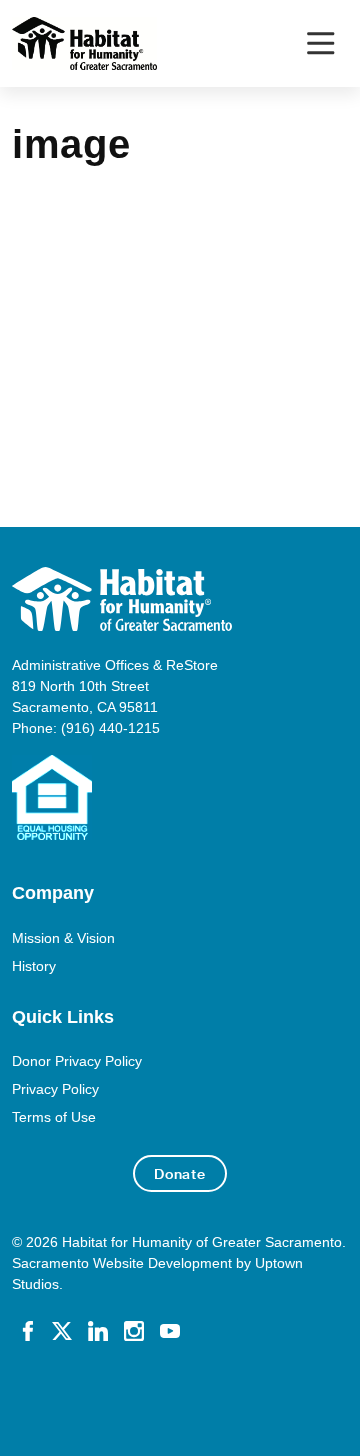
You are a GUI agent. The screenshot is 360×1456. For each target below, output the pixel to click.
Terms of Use (54, 1117)
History (34, 966)
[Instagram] (134, 1329)
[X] (62, 1329)
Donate (180, 1174)
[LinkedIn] (98, 1329)
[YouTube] (170, 1329)
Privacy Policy (55, 1089)
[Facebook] (28, 1329)
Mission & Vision (63, 938)
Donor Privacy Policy (77, 1061)
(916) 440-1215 (110, 728)
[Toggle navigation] (320, 43)
